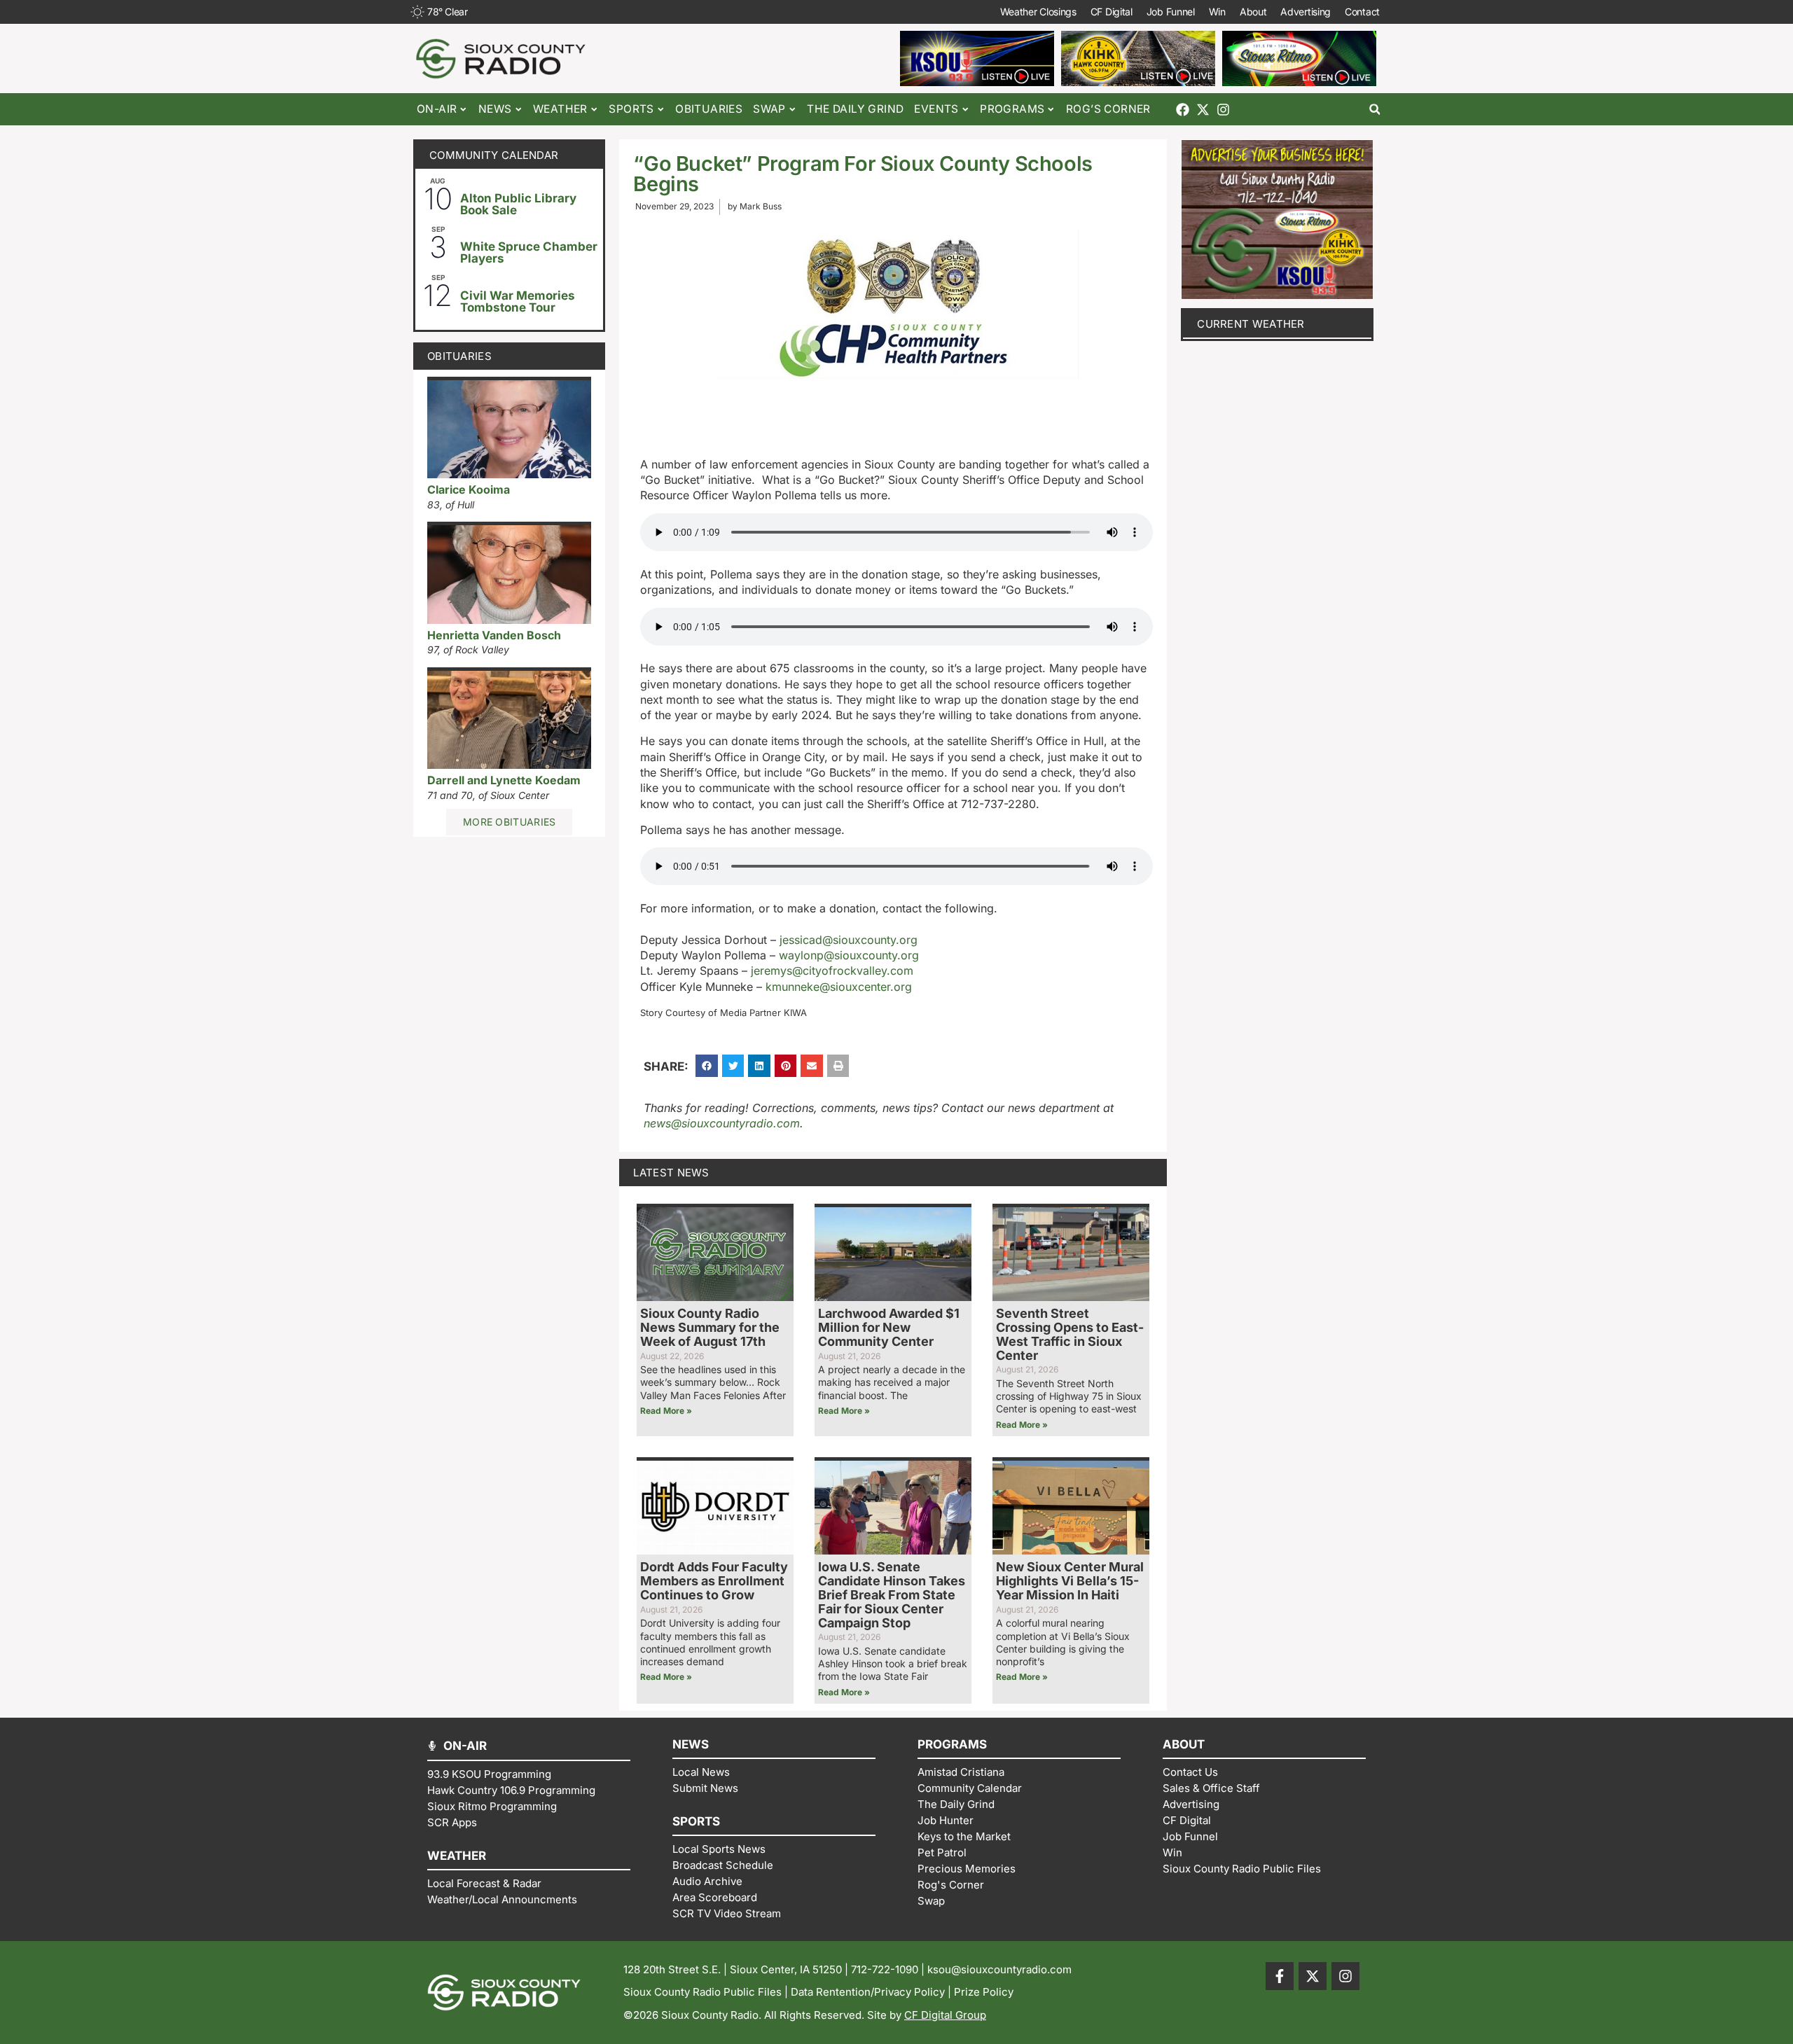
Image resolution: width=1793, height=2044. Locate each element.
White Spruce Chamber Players (529, 252)
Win (1217, 12)
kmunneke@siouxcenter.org (839, 987)
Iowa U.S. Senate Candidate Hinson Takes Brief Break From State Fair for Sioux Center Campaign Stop (892, 1594)
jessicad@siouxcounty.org (849, 940)
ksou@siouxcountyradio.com (999, 1969)
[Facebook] (1183, 110)
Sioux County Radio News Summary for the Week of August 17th (710, 1327)
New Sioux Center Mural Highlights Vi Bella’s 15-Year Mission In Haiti (1070, 1581)
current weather (1251, 324)
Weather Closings (1038, 12)
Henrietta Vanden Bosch (494, 635)
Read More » (666, 1411)
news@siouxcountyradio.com (722, 1123)
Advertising (1306, 12)
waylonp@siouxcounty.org (849, 955)
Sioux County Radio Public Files (702, 1992)
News (495, 109)
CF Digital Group (945, 2015)
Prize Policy (984, 1992)
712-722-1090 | (889, 1969)
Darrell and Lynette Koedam (504, 780)
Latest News (671, 1173)
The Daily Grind (855, 109)
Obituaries (709, 109)
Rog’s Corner (1108, 109)
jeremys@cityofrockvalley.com (832, 971)
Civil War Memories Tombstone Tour (518, 301)
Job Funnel (1171, 12)
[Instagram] (1223, 110)
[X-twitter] (1203, 110)
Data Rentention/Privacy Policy (868, 1992)
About (1253, 12)
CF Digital (1112, 12)
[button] (1375, 110)
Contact (1362, 12)
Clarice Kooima (469, 489)
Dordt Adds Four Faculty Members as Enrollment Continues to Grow (714, 1581)
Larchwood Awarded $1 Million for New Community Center (889, 1327)
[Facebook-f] (1280, 1976)
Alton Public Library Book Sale (518, 204)
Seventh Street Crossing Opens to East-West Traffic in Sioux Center (1070, 1334)
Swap (769, 109)
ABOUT (1184, 1744)
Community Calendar (494, 155)
